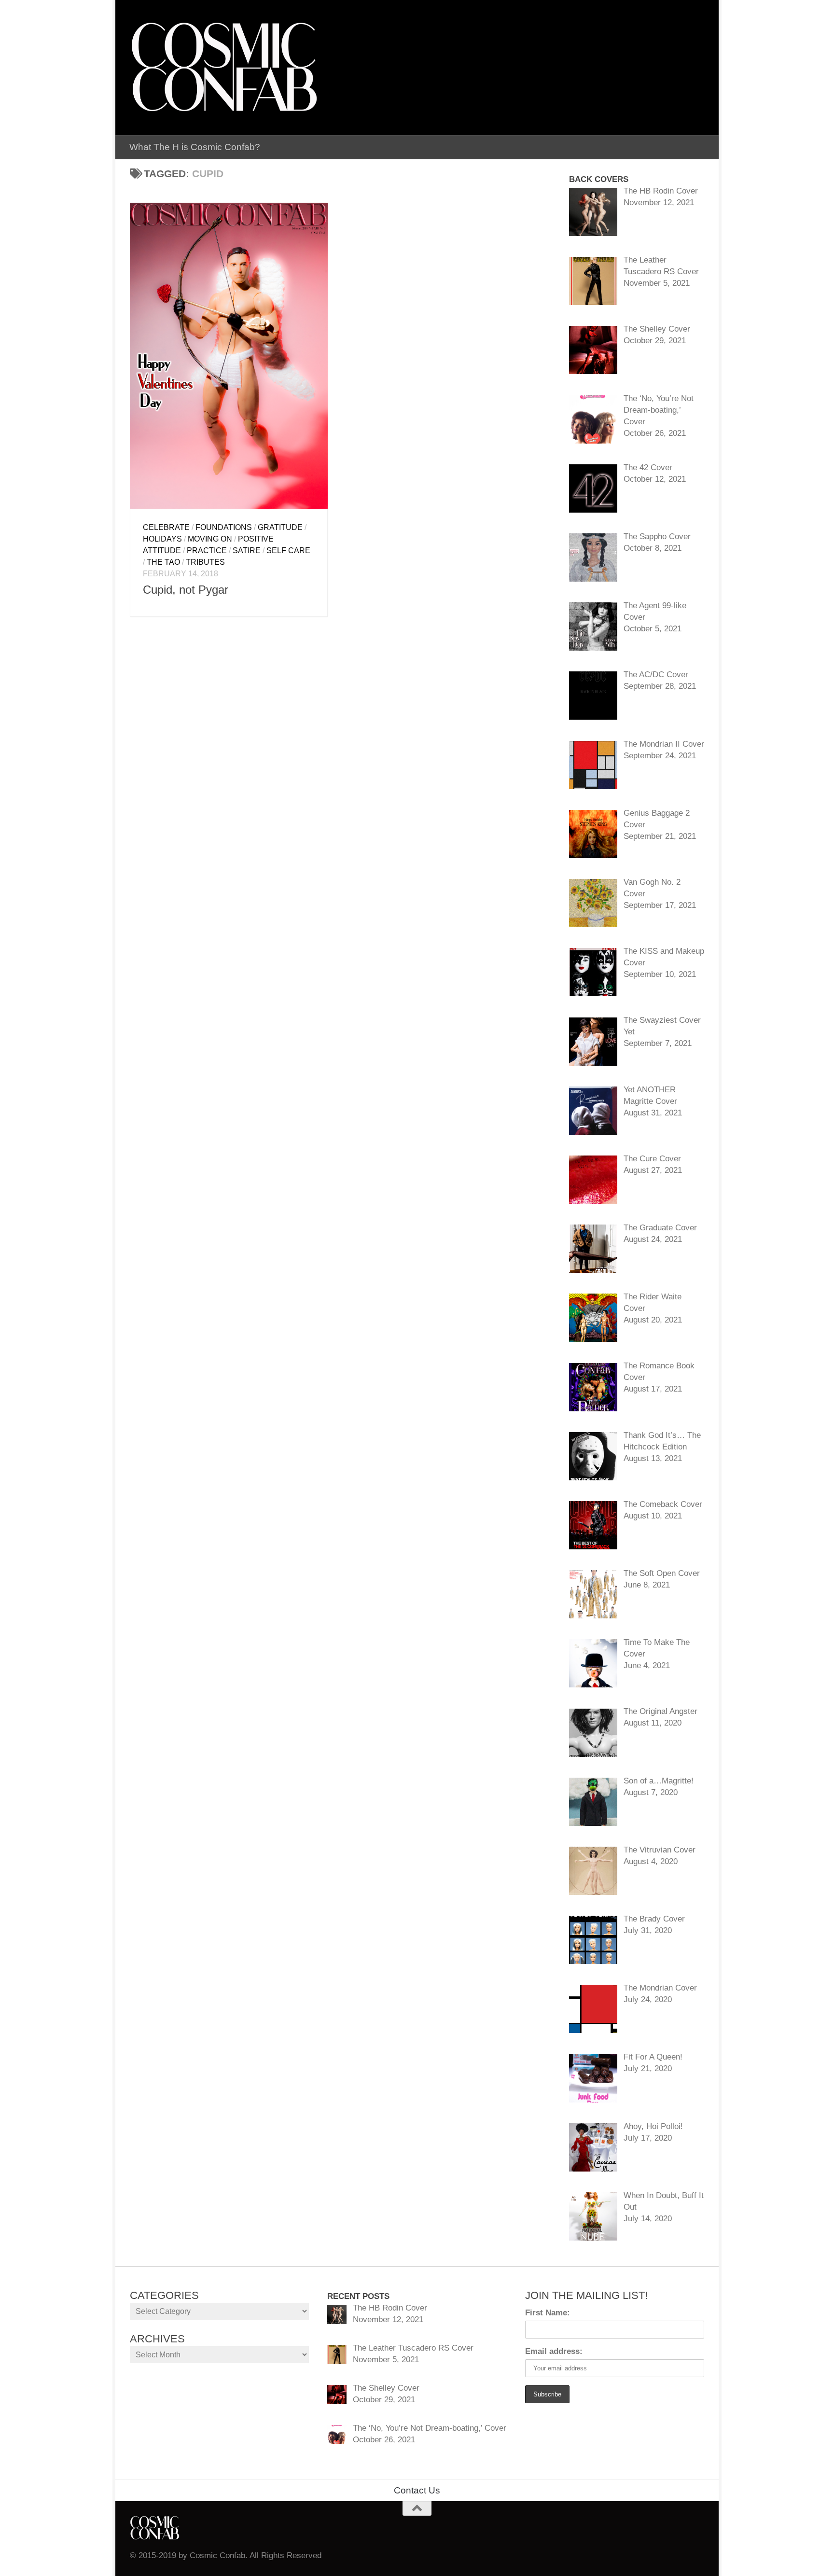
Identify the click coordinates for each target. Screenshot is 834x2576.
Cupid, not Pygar (186, 590)
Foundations (224, 527)
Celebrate (166, 527)
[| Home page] (224, 68)
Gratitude (280, 527)
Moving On (210, 539)
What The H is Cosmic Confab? (195, 147)
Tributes (205, 562)
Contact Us (417, 2490)
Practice (207, 550)
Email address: (554, 2351)
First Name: (548, 2313)
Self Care (288, 550)
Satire (247, 550)
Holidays (162, 539)
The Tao (163, 562)
